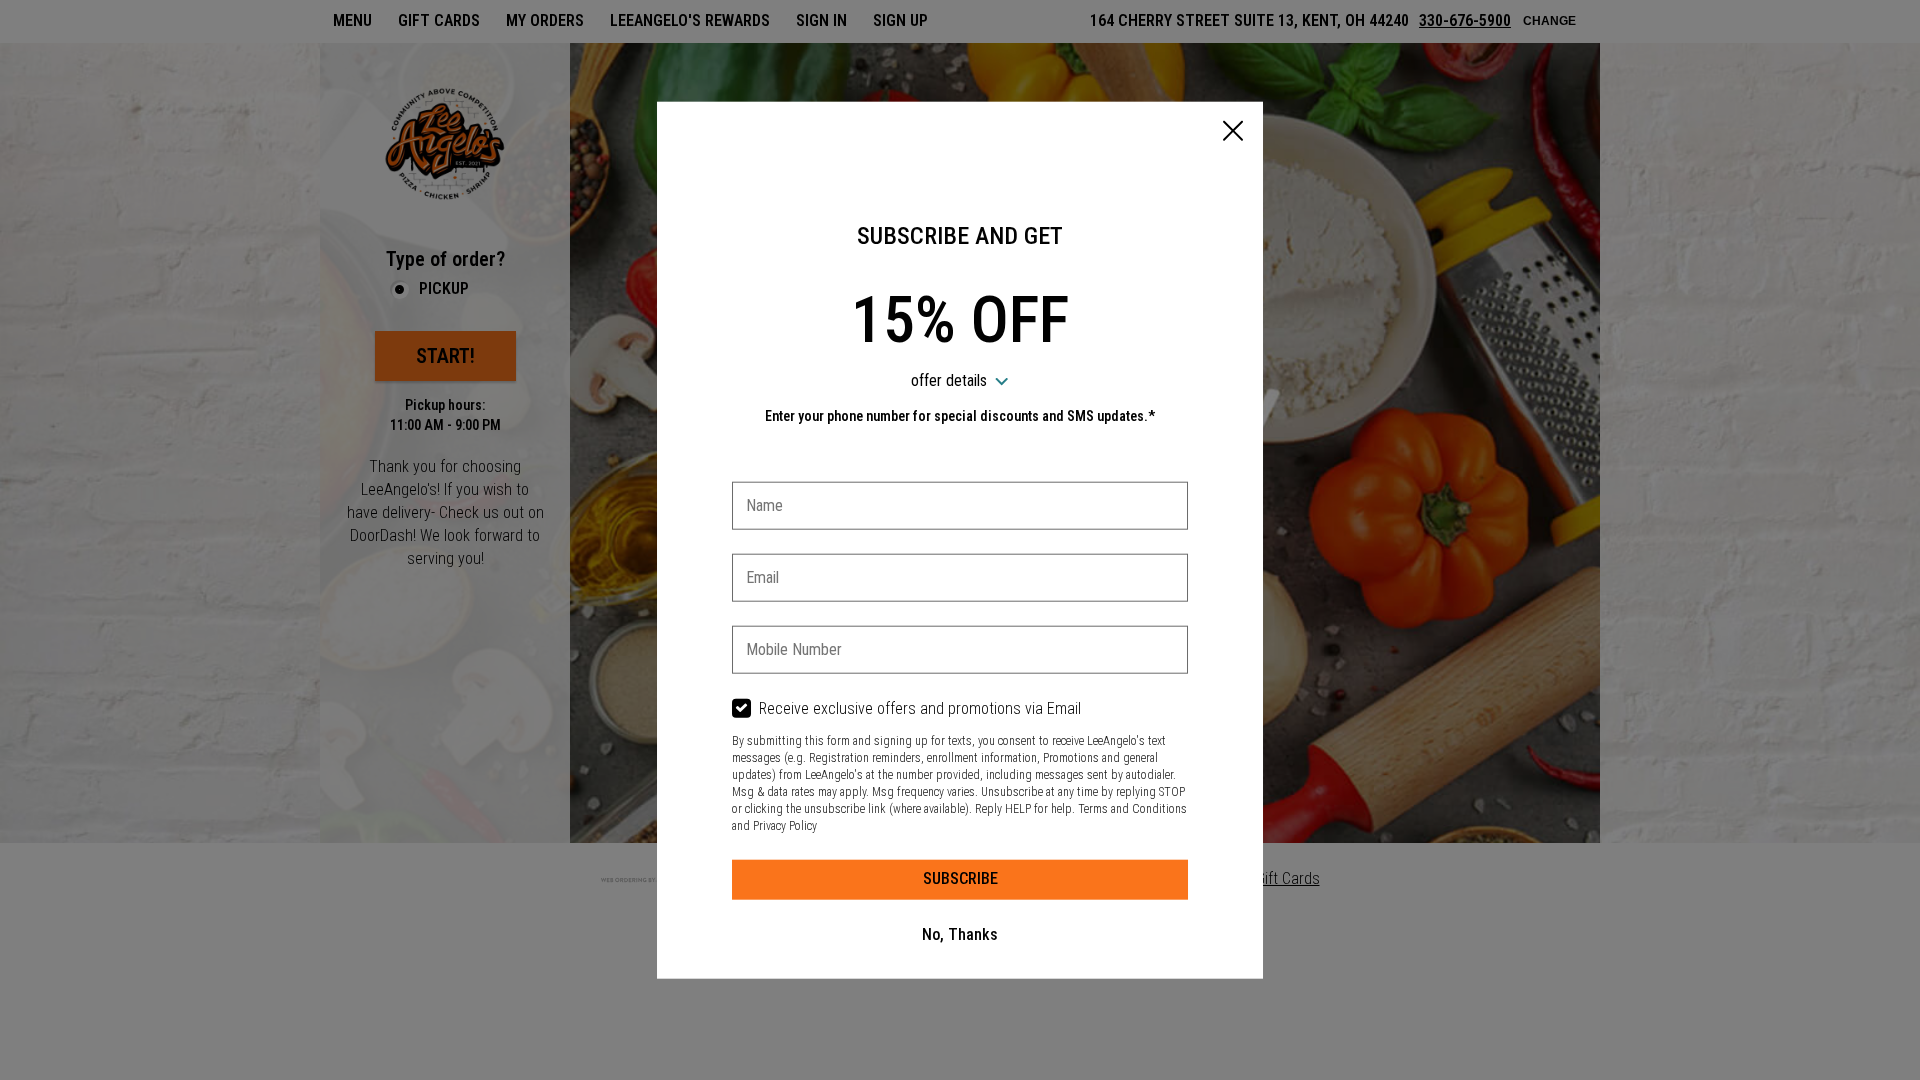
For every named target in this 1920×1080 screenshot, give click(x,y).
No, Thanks (960, 934)
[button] (1233, 133)
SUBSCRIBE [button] (960, 878)
